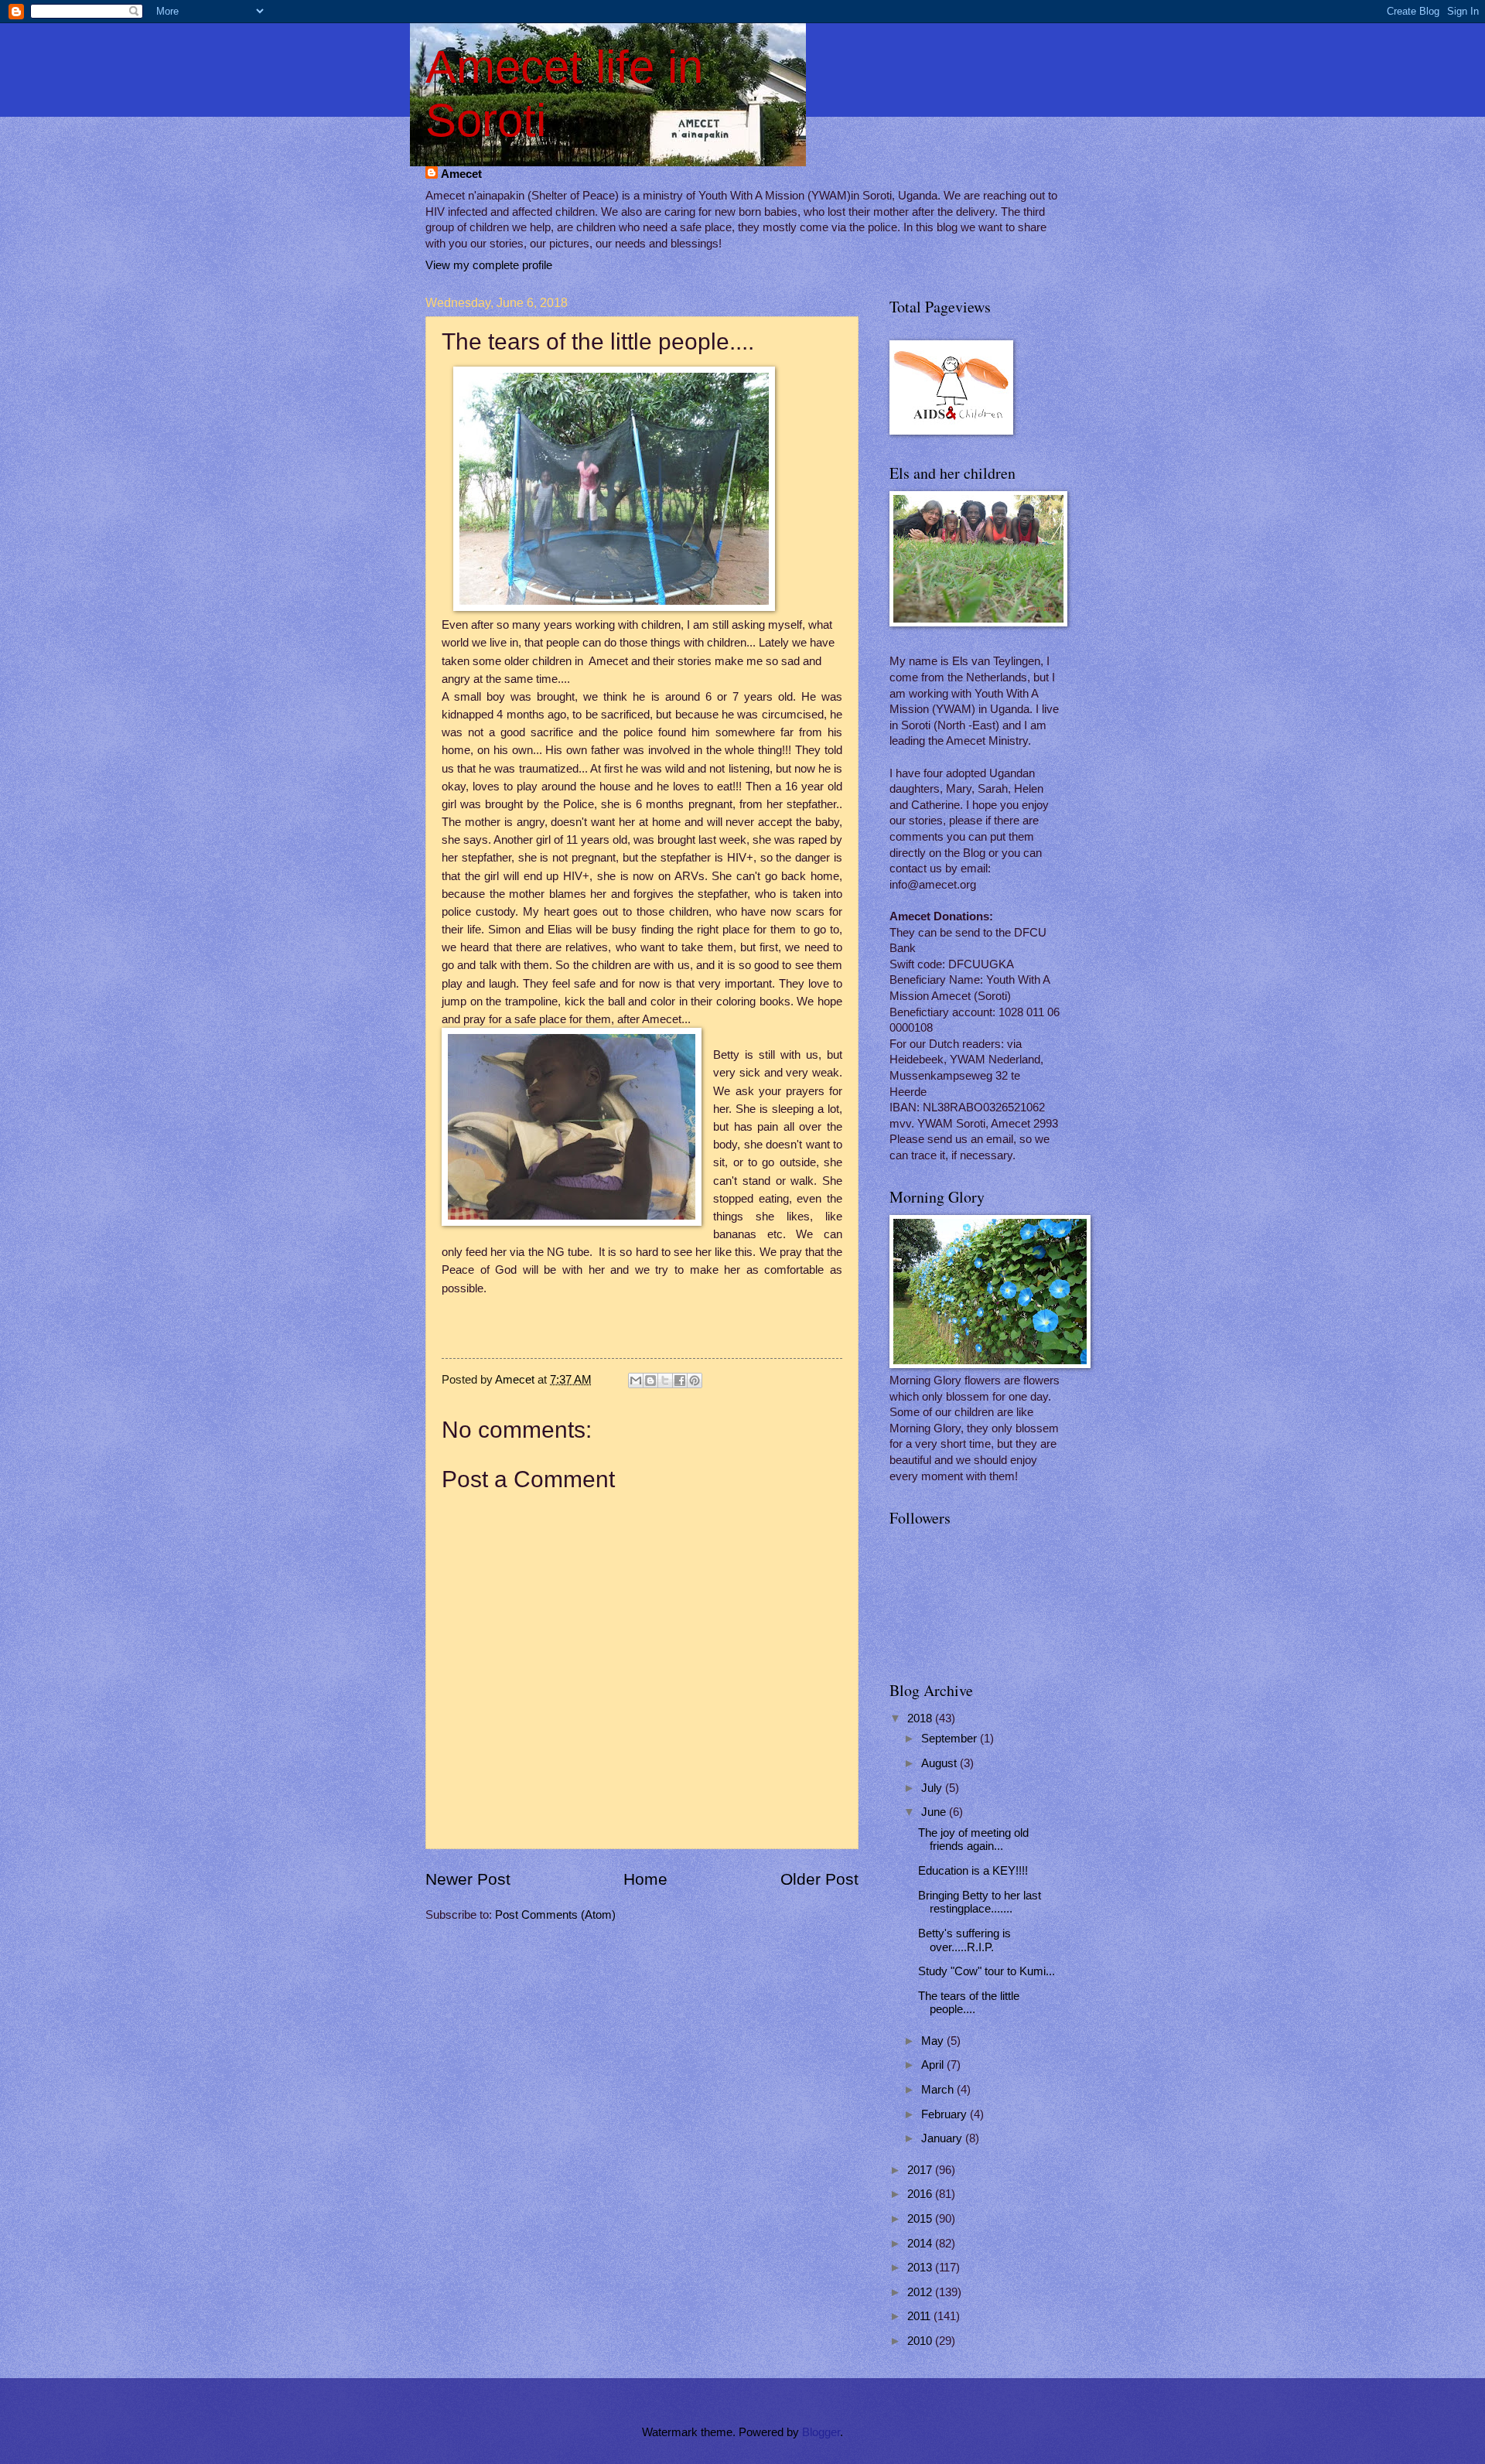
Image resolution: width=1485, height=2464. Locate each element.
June (935, 1812)
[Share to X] (665, 1380)
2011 (920, 2316)
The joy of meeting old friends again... (973, 1840)
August (940, 1763)
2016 (921, 2194)
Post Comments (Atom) (555, 1915)
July (933, 1788)
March (939, 2090)
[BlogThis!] (650, 1380)
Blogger (821, 2432)
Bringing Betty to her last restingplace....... (980, 1903)
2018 (921, 1718)
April (934, 2065)
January (943, 2138)
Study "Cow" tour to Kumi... (987, 1971)
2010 (921, 2341)
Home (645, 1879)
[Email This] (636, 1380)
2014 (921, 2244)
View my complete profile (489, 265)
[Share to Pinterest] (695, 1380)
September (951, 1739)
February (946, 2114)
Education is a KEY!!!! (973, 1871)
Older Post (819, 1879)
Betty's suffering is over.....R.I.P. (964, 1940)
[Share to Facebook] (680, 1380)
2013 (921, 2268)
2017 (921, 2170)
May (934, 2041)
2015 (921, 2219)
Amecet (461, 174)
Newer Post (468, 1879)
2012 (921, 2292)
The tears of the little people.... (969, 2003)
